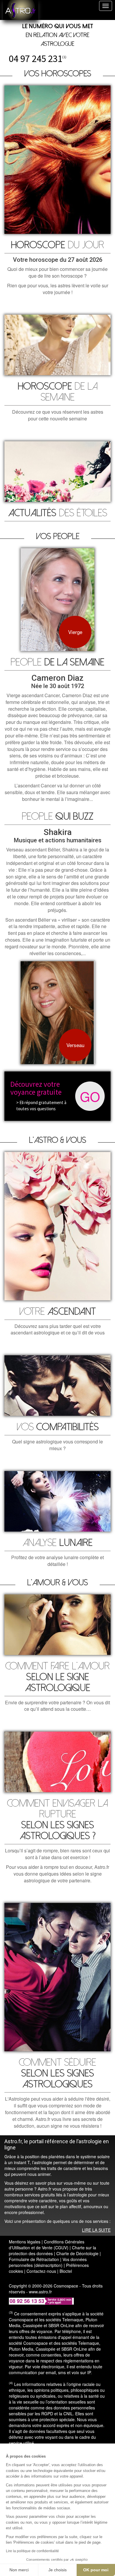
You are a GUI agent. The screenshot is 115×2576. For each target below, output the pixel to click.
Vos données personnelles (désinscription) (48, 2262)
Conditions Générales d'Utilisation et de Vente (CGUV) (47, 2245)
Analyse (58, 1543)
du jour (57, 245)
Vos (58, 1427)
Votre (57, 1312)
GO (90, 1096)
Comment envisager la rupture (57, 1820)
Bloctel (66, 2271)
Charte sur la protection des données (52, 2250)
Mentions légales (25, 2242)
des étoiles (58, 513)
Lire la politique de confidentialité (32, 2551)
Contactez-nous (41, 2271)
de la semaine (58, 392)
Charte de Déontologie (77, 2253)
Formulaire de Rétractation (34, 2259)
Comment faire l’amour (57, 1677)
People (57, 662)
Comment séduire (57, 2073)
